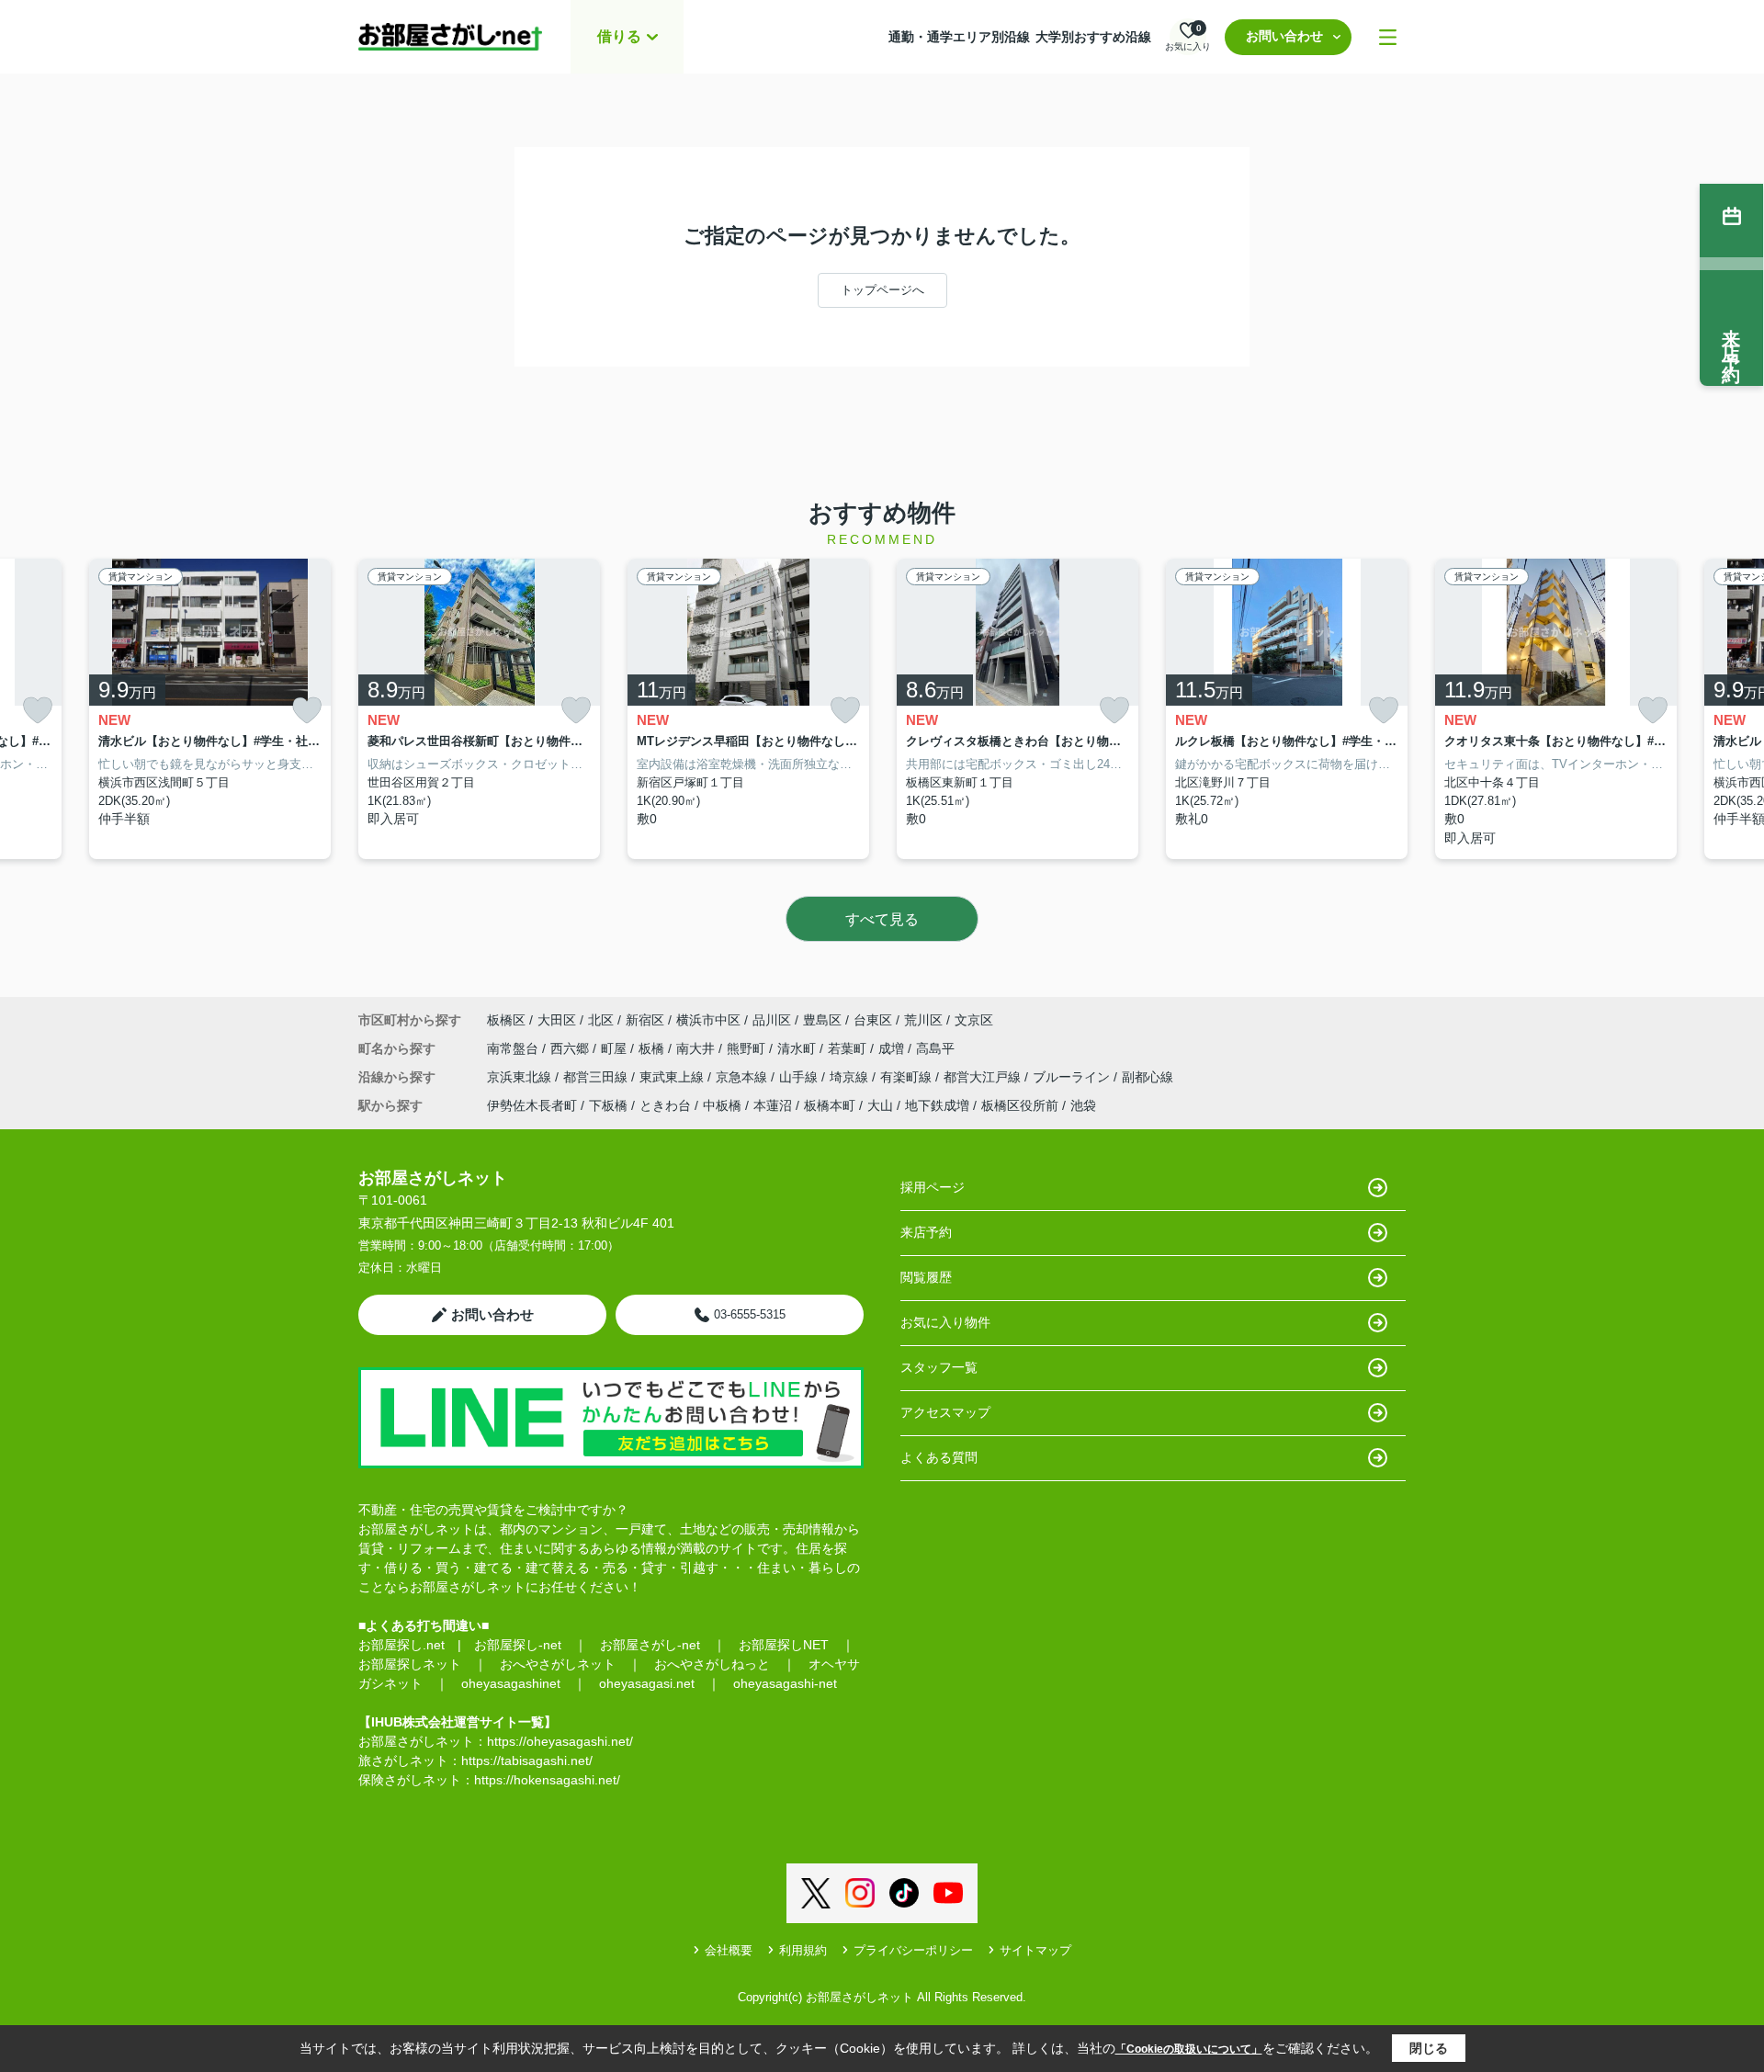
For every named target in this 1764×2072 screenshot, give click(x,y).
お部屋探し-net (518, 1645)
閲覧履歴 (926, 1277)
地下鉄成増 (937, 1105)
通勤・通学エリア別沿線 (959, 37)
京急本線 (743, 1077)
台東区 (873, 1020)
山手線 (800, 1077)
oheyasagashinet (511, 1683)
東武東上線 (673, 1077)
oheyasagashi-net (785, 1683)
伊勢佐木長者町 (532, 1105)
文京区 (974, 1020)
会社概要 (729, 1950)
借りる (619, 36)
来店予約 (926, 1232)
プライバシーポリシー (913, 1950)
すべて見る (882, 919)
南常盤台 (514, 1048)
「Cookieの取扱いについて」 (1189, 2049)
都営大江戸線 (984, 1077)
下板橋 (608, 1105)
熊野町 (748, 1048)
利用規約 (803, 1950)
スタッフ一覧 (939, 1367)
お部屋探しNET (784, 1645)
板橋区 (506, 1020)
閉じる (1429, 2048)
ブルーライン (1073, 1077)
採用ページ (933, 1187)
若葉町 (849, 1048)
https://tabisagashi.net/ (527, 1761)
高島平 (935, 1048)
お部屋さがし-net (650, 1645)
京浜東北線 (521, 1077)
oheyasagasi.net (647, 1683)
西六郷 (571, 1048)
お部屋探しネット (410, 1664)
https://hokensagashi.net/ (547, 1780)
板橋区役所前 (1020, 1105)
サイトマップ (1035, 1950)
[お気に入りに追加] (38, 711)
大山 (880, 1105)
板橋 (653, 1048)
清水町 (798, 1048)
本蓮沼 (773, 1105)
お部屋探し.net (401, 1645)
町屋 (616, 1048)
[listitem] (479, 709)
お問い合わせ (1284, 36)
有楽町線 (908, 1077)
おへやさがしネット (558, 1664)
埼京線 (851, 1077)
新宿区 (645, 1020)
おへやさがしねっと (712, 1664)
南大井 (697, 1048)
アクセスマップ (945, 1412)
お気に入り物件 (945, 1322)
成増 (893, 1048)
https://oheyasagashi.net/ (560, 1741)
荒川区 (923, 1020)
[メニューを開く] (1388, 37)
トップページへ (882, 290)
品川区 (772, 1020)
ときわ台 (665, 1105)
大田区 (557, 1020)
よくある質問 (939, 1457)
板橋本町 (830, 1105)
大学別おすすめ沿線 (1093, 37)
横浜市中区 (708, 1020)
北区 (601, 1020)
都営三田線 (597, 1077)
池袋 (1083, 1105)
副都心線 (1148, 1077)
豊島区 (822, 1020)
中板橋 (722, 1105)
